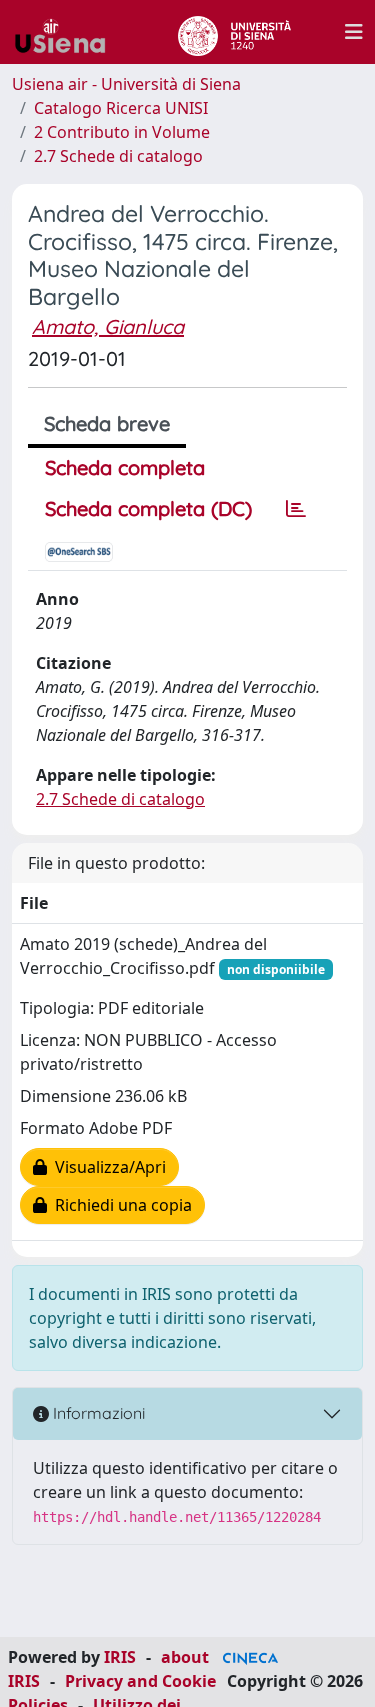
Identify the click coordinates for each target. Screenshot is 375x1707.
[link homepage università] (234, 32)
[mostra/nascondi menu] (354, 32)
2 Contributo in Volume (122, 132)
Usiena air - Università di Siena (126, 84)
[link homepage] (68, 32)
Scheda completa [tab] (125, 467)
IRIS (120, 1657)
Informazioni (97, 1413)
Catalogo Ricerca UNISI (121, 108)
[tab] (296, 509)
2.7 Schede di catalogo (118, 156)
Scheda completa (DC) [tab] (148, 508)
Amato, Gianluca (108, 326)
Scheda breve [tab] (107, 423)
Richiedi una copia (119, 1205)
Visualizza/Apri (106, 1167)
